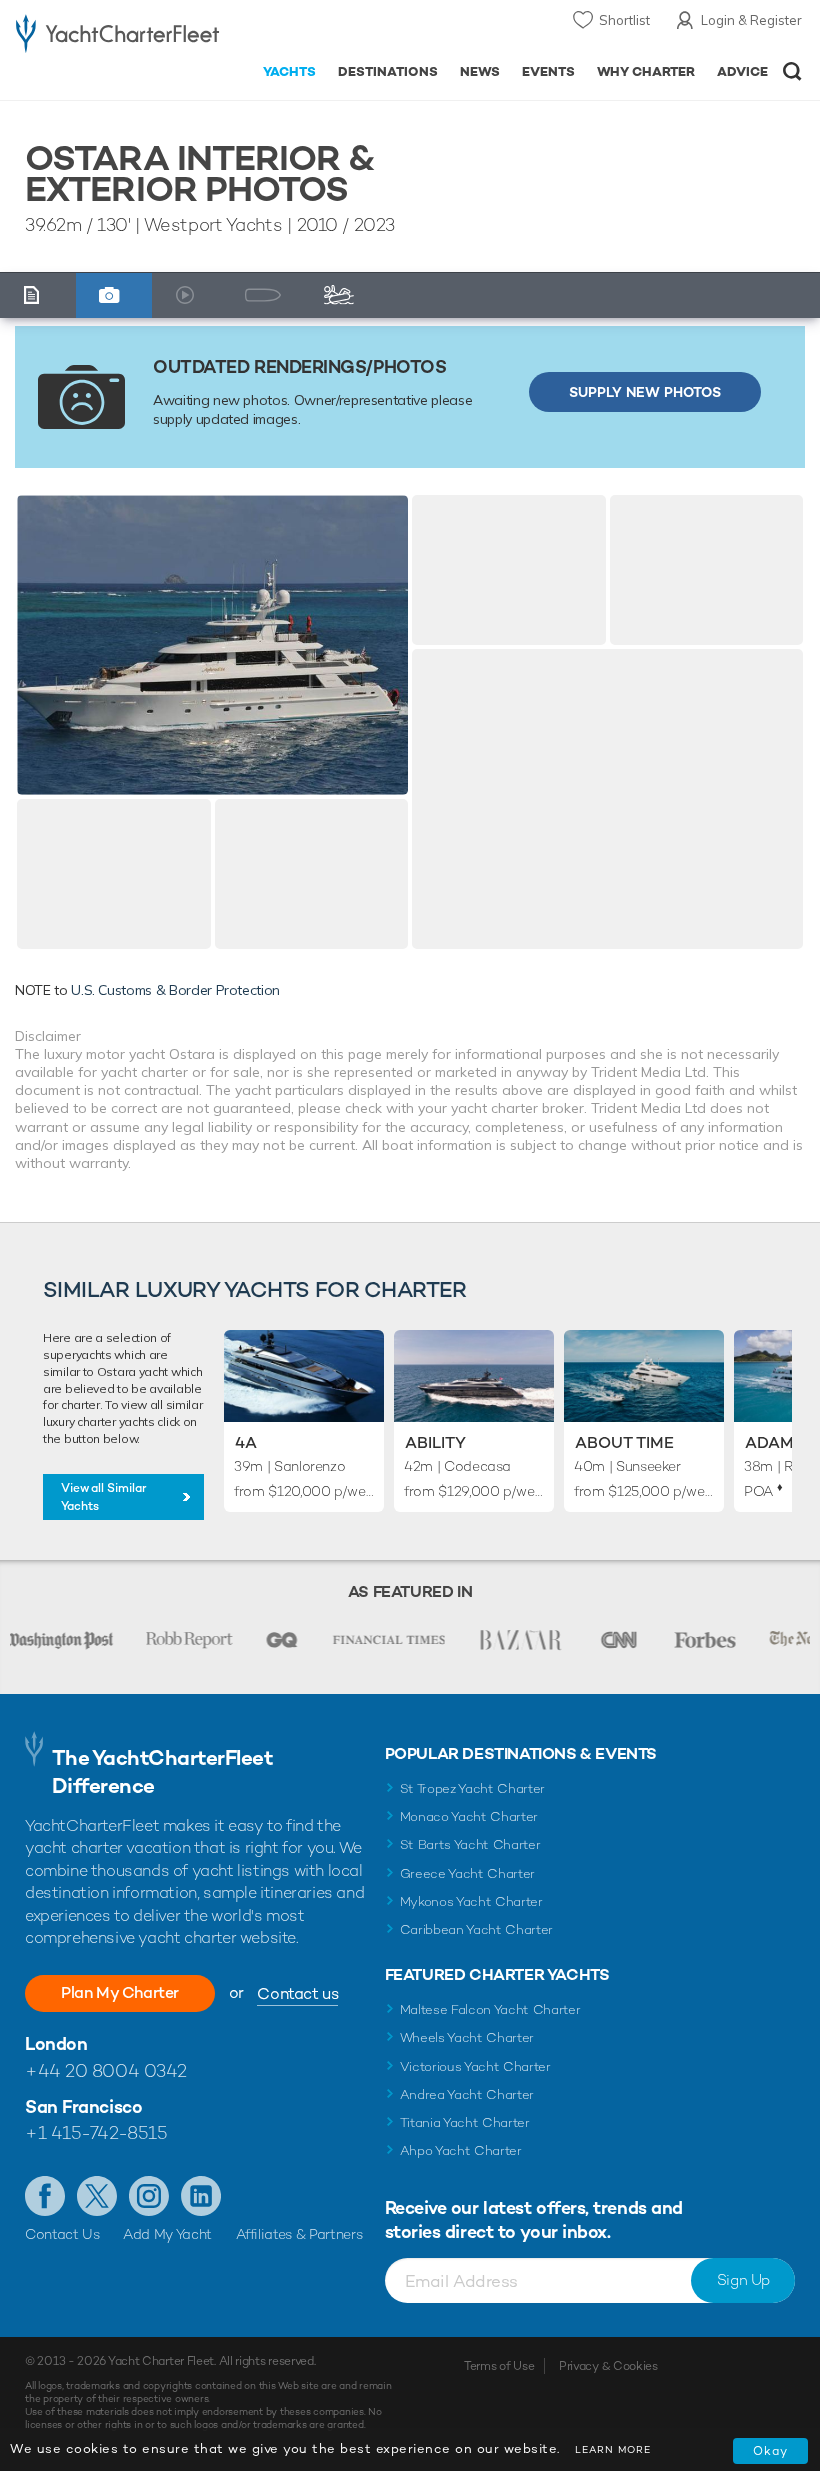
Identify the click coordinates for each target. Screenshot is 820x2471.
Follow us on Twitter (97, 2196)
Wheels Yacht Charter (467, 2037)
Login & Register (751, 20)
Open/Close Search (792, 71)
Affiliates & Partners (299, 2234)
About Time (624, 1442)
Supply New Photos (645, 392)
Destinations (388, 71)
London (56, 2043)
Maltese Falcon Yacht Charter (490, 2009)
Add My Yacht (167, 2234)
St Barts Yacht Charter (470, 1844)
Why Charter (646, 71)
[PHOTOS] (114, 295)
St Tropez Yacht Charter (473, 1788)
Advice (742, 71)
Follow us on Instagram (149, 2196)
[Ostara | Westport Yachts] (212, 645)
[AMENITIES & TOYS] (344, 295)
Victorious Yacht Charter (475, 2066)
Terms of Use (499, 2366)
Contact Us (62, 2234)
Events (548, 71)
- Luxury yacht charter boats (117, 36)
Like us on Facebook (45, 2196)
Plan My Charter (120, 1992)
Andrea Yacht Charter (467, 2094)
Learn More (613, 2449)
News (480, 71)
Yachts (289, 71)
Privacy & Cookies (608, 2366)
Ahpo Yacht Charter (461, 2150)
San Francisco (83, 2106)
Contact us (297, 1993)
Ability (435, 1442)
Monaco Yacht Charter (469, 1816)
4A (246, 1442)
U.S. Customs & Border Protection (175, 990)
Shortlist (624, 20)
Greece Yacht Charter (468, 1873)
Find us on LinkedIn (201, 2196)
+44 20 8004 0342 (106, 2070)
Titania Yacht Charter (465, 2122)
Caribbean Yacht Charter (477, 1929)
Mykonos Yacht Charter (471, 1901)
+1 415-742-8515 (96, 2132)
